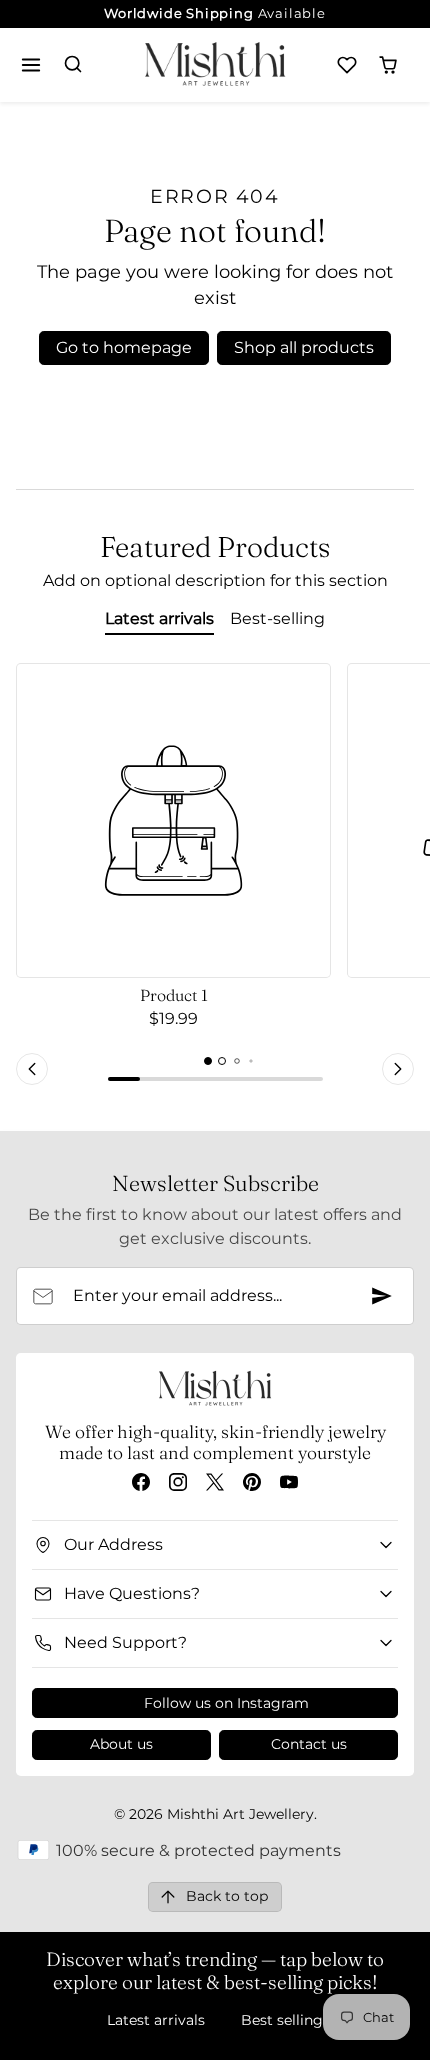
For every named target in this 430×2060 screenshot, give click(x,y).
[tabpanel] (215, 877)
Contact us (309, 1744)
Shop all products (304, 347)
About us (121, 1744)
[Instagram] (177, 1481)
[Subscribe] (382, 1296)
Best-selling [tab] (277, 618)
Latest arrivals (156, 2020)
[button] (31, 64)
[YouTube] (289, 1481)
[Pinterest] (252, 1481)
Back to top (227, 1896)
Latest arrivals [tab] (159, 618)
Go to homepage (124, 347)
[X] (214, 1481)
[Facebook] (140, 1481)
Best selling (282, 2020)
